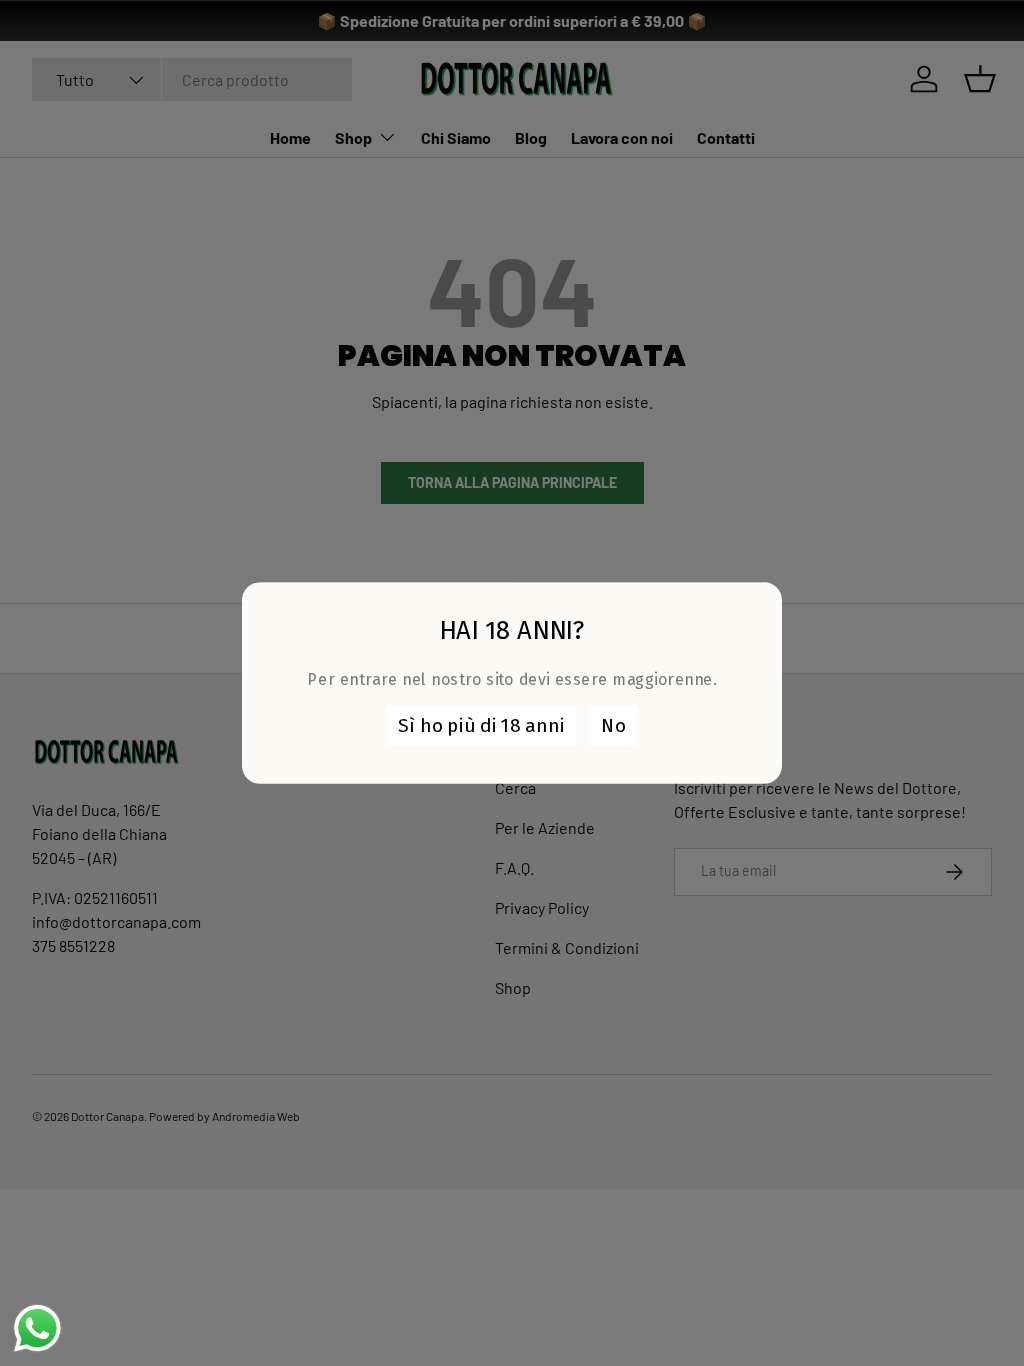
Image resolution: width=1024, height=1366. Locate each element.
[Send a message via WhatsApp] (37, 1328)
